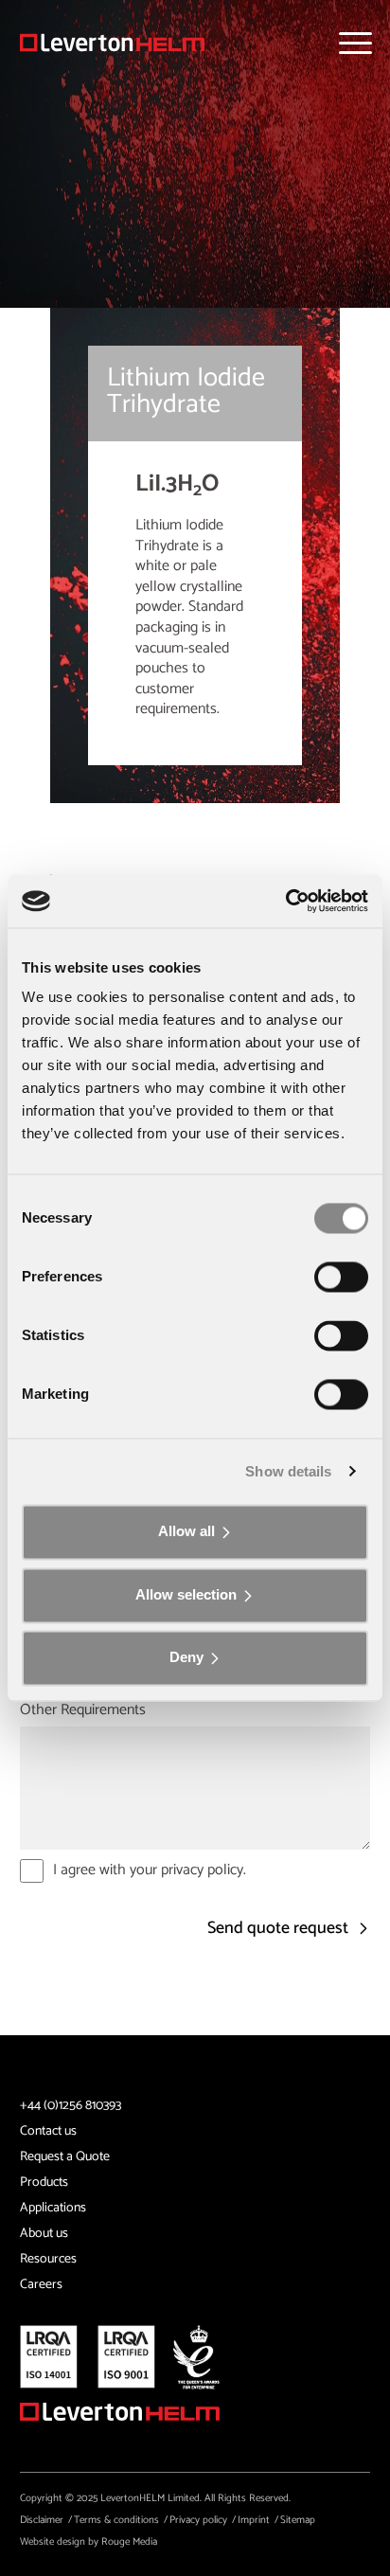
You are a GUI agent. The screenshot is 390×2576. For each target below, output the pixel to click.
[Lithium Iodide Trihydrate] (112, 43)
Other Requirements (83, 1710)
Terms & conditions (116, 2520)
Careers (41, 2285)
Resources (48, 2259)
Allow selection (186, 1594)
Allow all (186, 1531)
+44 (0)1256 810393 (71, 2106)
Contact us (48, 2131)
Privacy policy (198, 2520)
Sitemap (298, 2520)
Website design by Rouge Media (89, 2542)
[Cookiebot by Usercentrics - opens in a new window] (285, 901)
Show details (288, 1471)
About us (44, 2234)
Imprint (254, 2520)
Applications (53, 2208)
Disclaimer (42, 2520)
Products (44, 2182)
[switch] (341, 1277)
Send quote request (280, 1929)
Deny (186, 1658)
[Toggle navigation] (355, 43)
